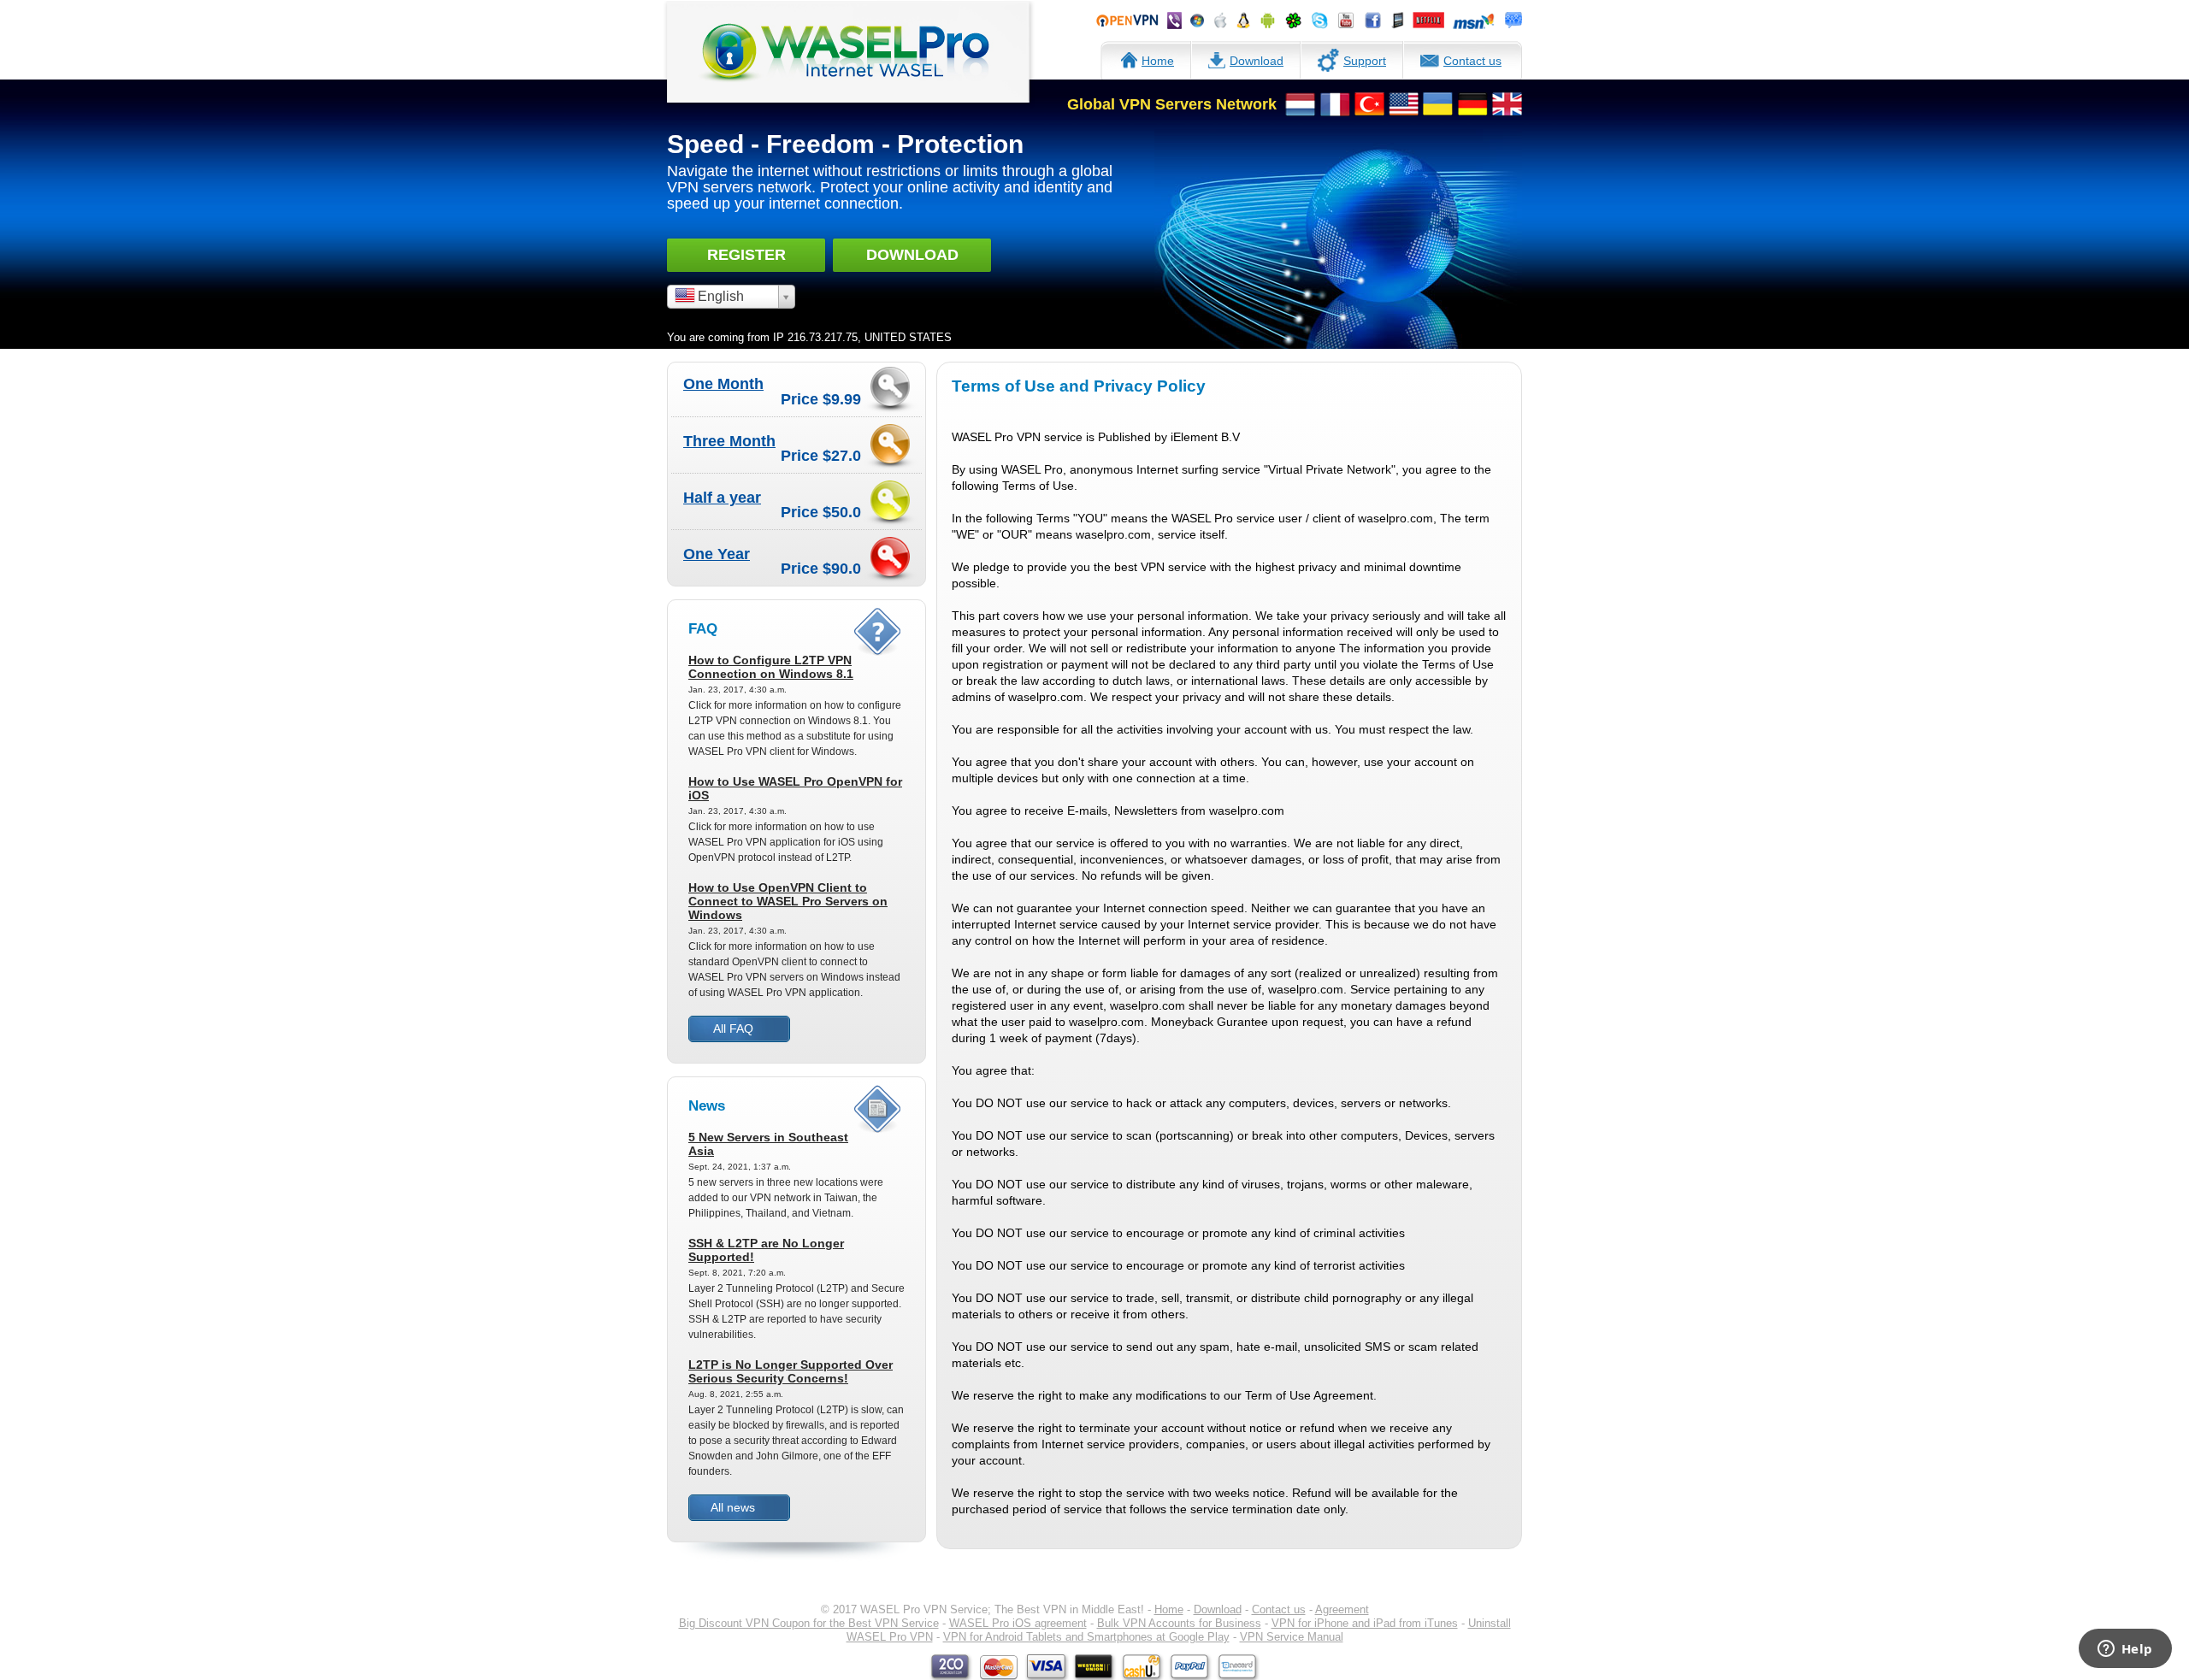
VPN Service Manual (1292, 1637)
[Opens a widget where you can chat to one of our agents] (2125, 1650)
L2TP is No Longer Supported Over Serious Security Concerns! (791, 1371)
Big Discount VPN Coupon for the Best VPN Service (809, 1623)
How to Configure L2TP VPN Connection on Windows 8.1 (771, 667)
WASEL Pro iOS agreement (1018, 1623)
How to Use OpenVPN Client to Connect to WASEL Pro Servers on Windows (788, 901)
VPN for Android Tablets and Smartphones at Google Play (1086, 1637)
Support (1365, 61)
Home (1158, 61)
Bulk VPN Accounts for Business (1179, 1623)
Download (1257, 61)
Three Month (729, 441)
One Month (723, 384)
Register (746, 255)
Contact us (1472, 61)
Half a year (722, 498)
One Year (717, 554)
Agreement (1342, 1609)
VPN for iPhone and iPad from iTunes (1365, 1623)
